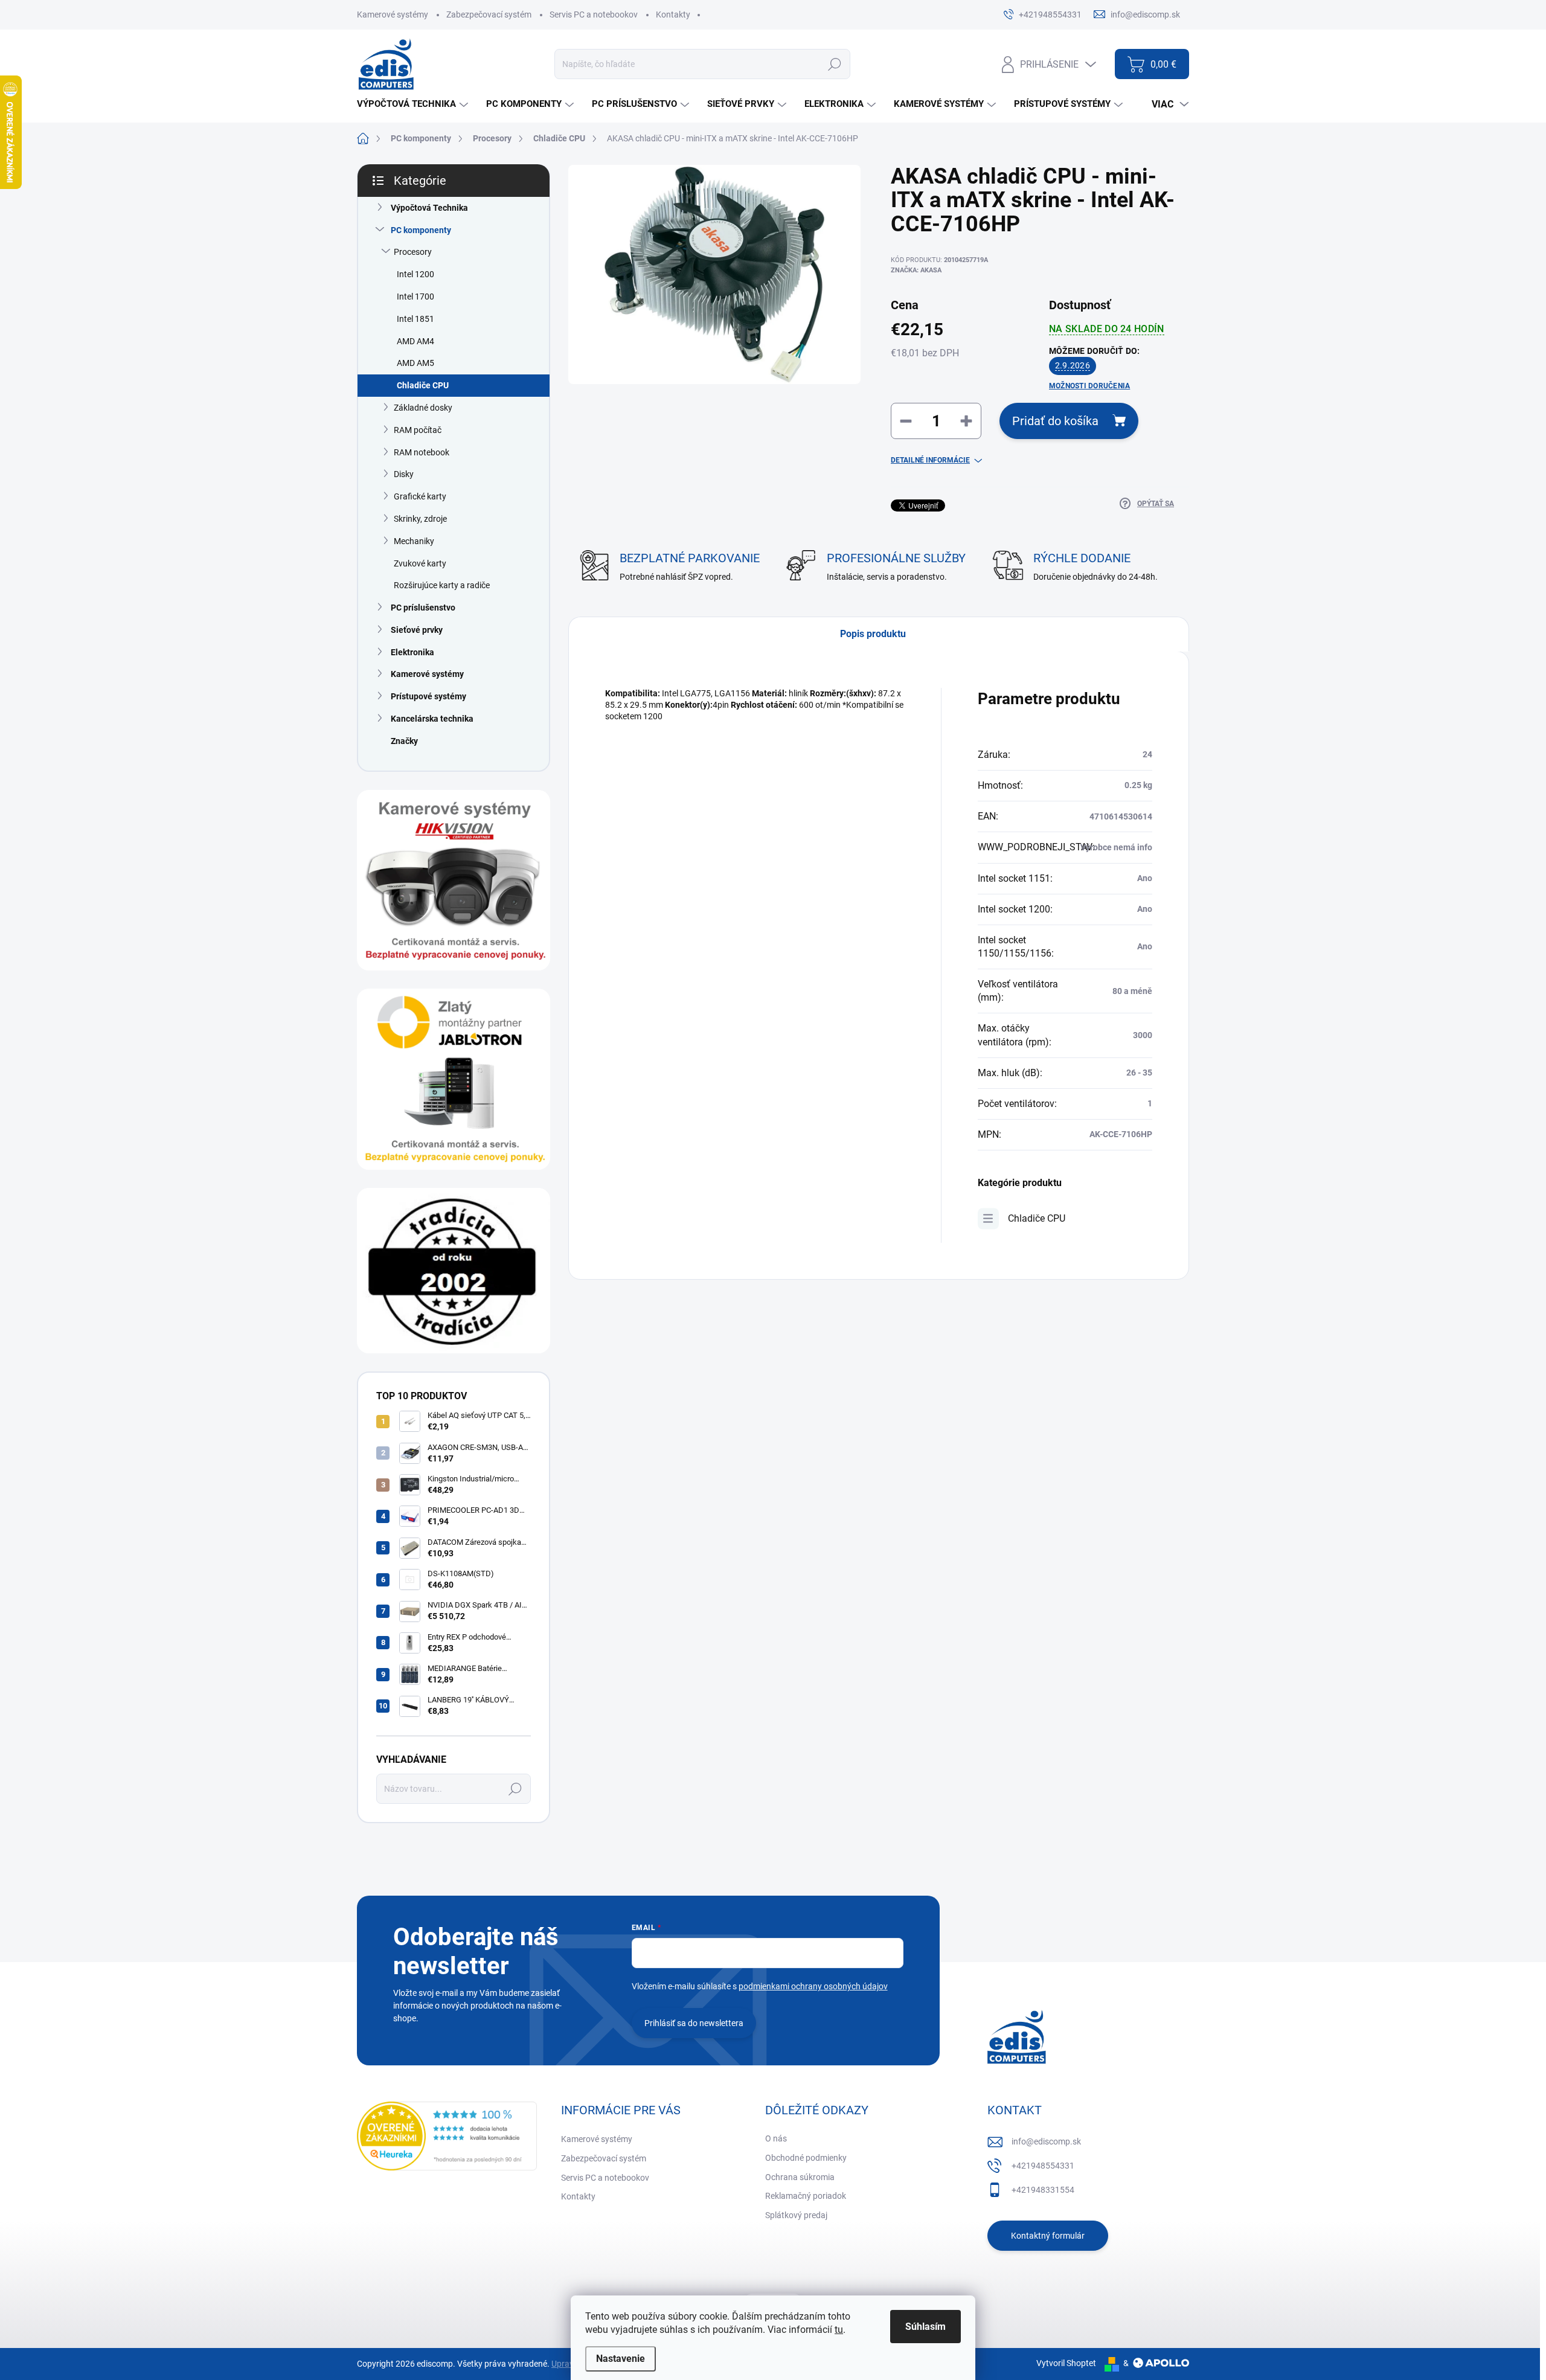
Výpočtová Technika (429, 208)
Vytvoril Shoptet (1066, 2363)
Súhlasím (925, 2327)
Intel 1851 (415, 319)
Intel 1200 (415, 274)
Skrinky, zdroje (420, 519)
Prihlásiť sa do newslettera (694, 2023)
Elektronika (412, 652)
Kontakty (673, 14)
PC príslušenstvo (423, 608)
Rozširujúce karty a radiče (442, 585)
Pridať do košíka (1055, 421)
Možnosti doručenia (1089, 386)
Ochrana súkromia (800, 2177)
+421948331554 (1043, 2190)
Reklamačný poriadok (806, 2196)
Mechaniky (414, 541)
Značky (404, 741)
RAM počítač (418, 430)
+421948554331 (1043, 2166)
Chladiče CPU (423, 385)
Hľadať (834, 64)
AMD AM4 (415, 341)
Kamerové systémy (393, 14)
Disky (404, 474)
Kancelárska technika (432, 719)
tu (839, 2330)
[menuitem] (414, 104)
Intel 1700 (415, 297)
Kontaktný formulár (1048, 2236)
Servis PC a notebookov (594, 14)
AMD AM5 (415, 363)
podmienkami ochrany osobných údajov (813, 1986)
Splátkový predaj (796, 2215)
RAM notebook (422, 452)
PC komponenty (421, 230)
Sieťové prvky (417, 630)
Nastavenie (621, 2359)
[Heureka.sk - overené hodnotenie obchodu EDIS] (447, 2136)
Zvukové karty (420, 563)
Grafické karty (420, 496)
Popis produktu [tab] (873, 634)
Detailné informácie (930, 460)
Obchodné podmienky (806, 2158)
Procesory (413, 252)
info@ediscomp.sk (1046, 2141)
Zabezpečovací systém (489, 14)
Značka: (916, 270)
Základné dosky (423, 408)
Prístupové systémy (428, 696)
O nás (776, 2138)
